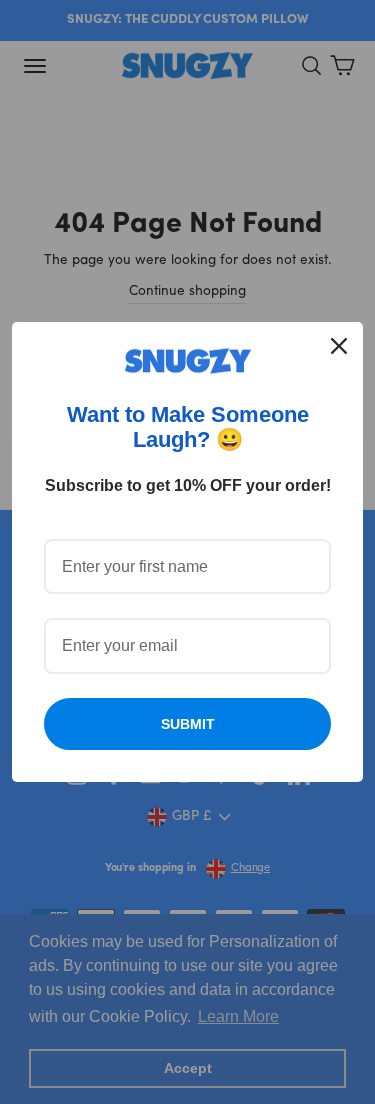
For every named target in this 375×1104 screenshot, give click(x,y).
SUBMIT (188, 724)
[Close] (339, 346)
